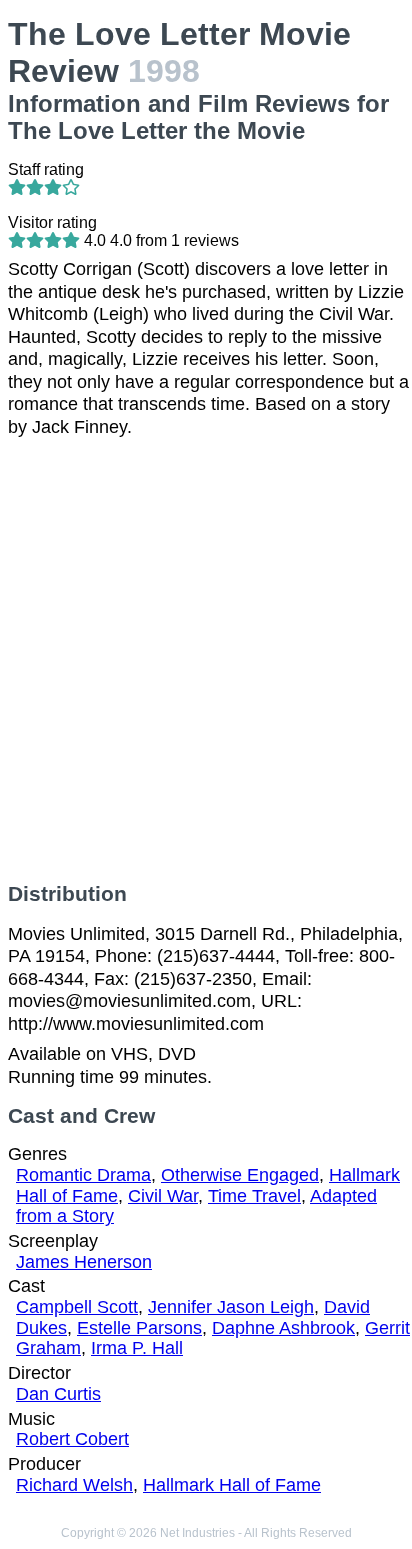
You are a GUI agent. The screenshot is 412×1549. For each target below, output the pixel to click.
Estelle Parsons (139, 1328)
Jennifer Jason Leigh (231, 1307)
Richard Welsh (74, 1485)
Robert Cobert (72, 1439)
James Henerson (84, 1262)
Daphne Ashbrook (283, 1328)
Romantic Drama (83, 1175)
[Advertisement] (206, 660)
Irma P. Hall (137, 1348)
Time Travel (254, 1196)
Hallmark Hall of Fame (232, 1485)
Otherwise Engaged (240, 1175)
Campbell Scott (77, 1307)
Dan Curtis (58, 1394)
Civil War (163, 1196)
